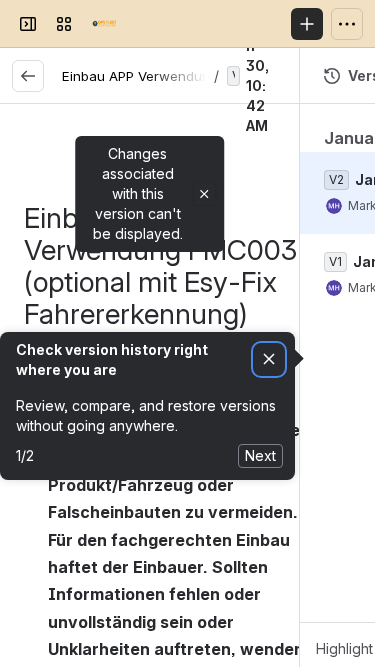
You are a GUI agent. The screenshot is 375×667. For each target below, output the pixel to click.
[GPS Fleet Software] (104, 24)
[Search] (144, 24)
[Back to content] (28, 76)
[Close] (204, 194)
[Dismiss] (269, 359)
